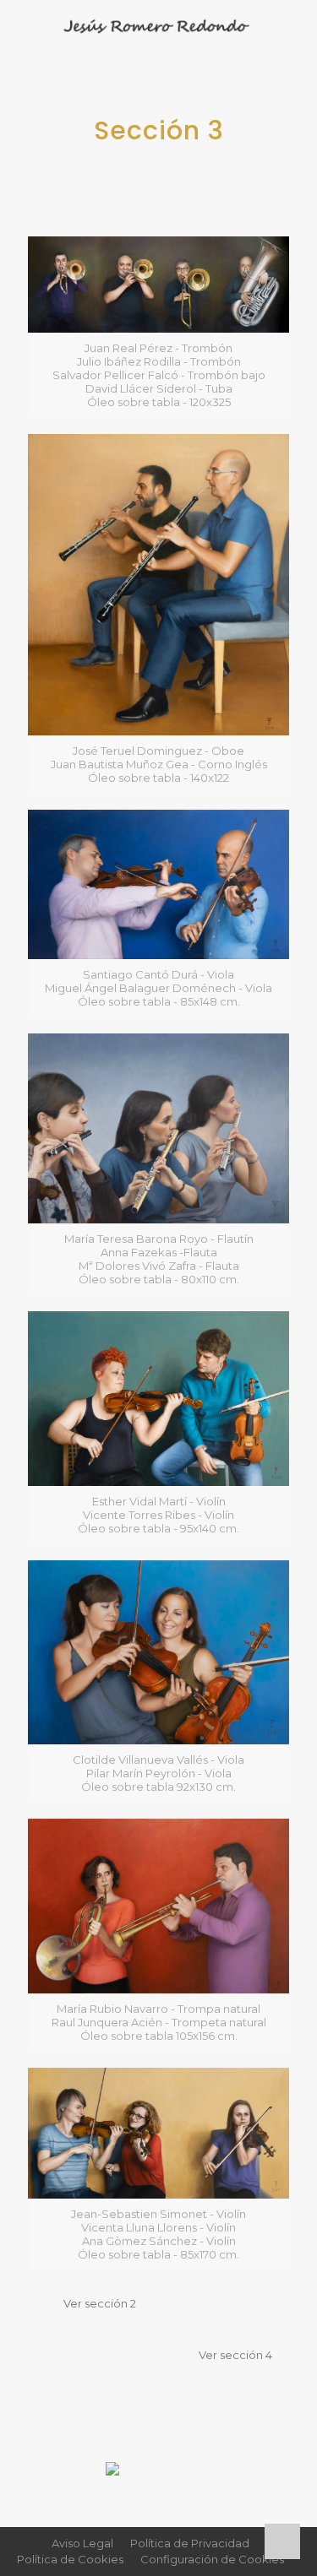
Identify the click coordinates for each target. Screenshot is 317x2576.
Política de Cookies (70, 2559)
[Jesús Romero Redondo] (158, 25)
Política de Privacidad (190, 2543)
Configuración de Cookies (212, 2559)
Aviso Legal (82, 2543)
